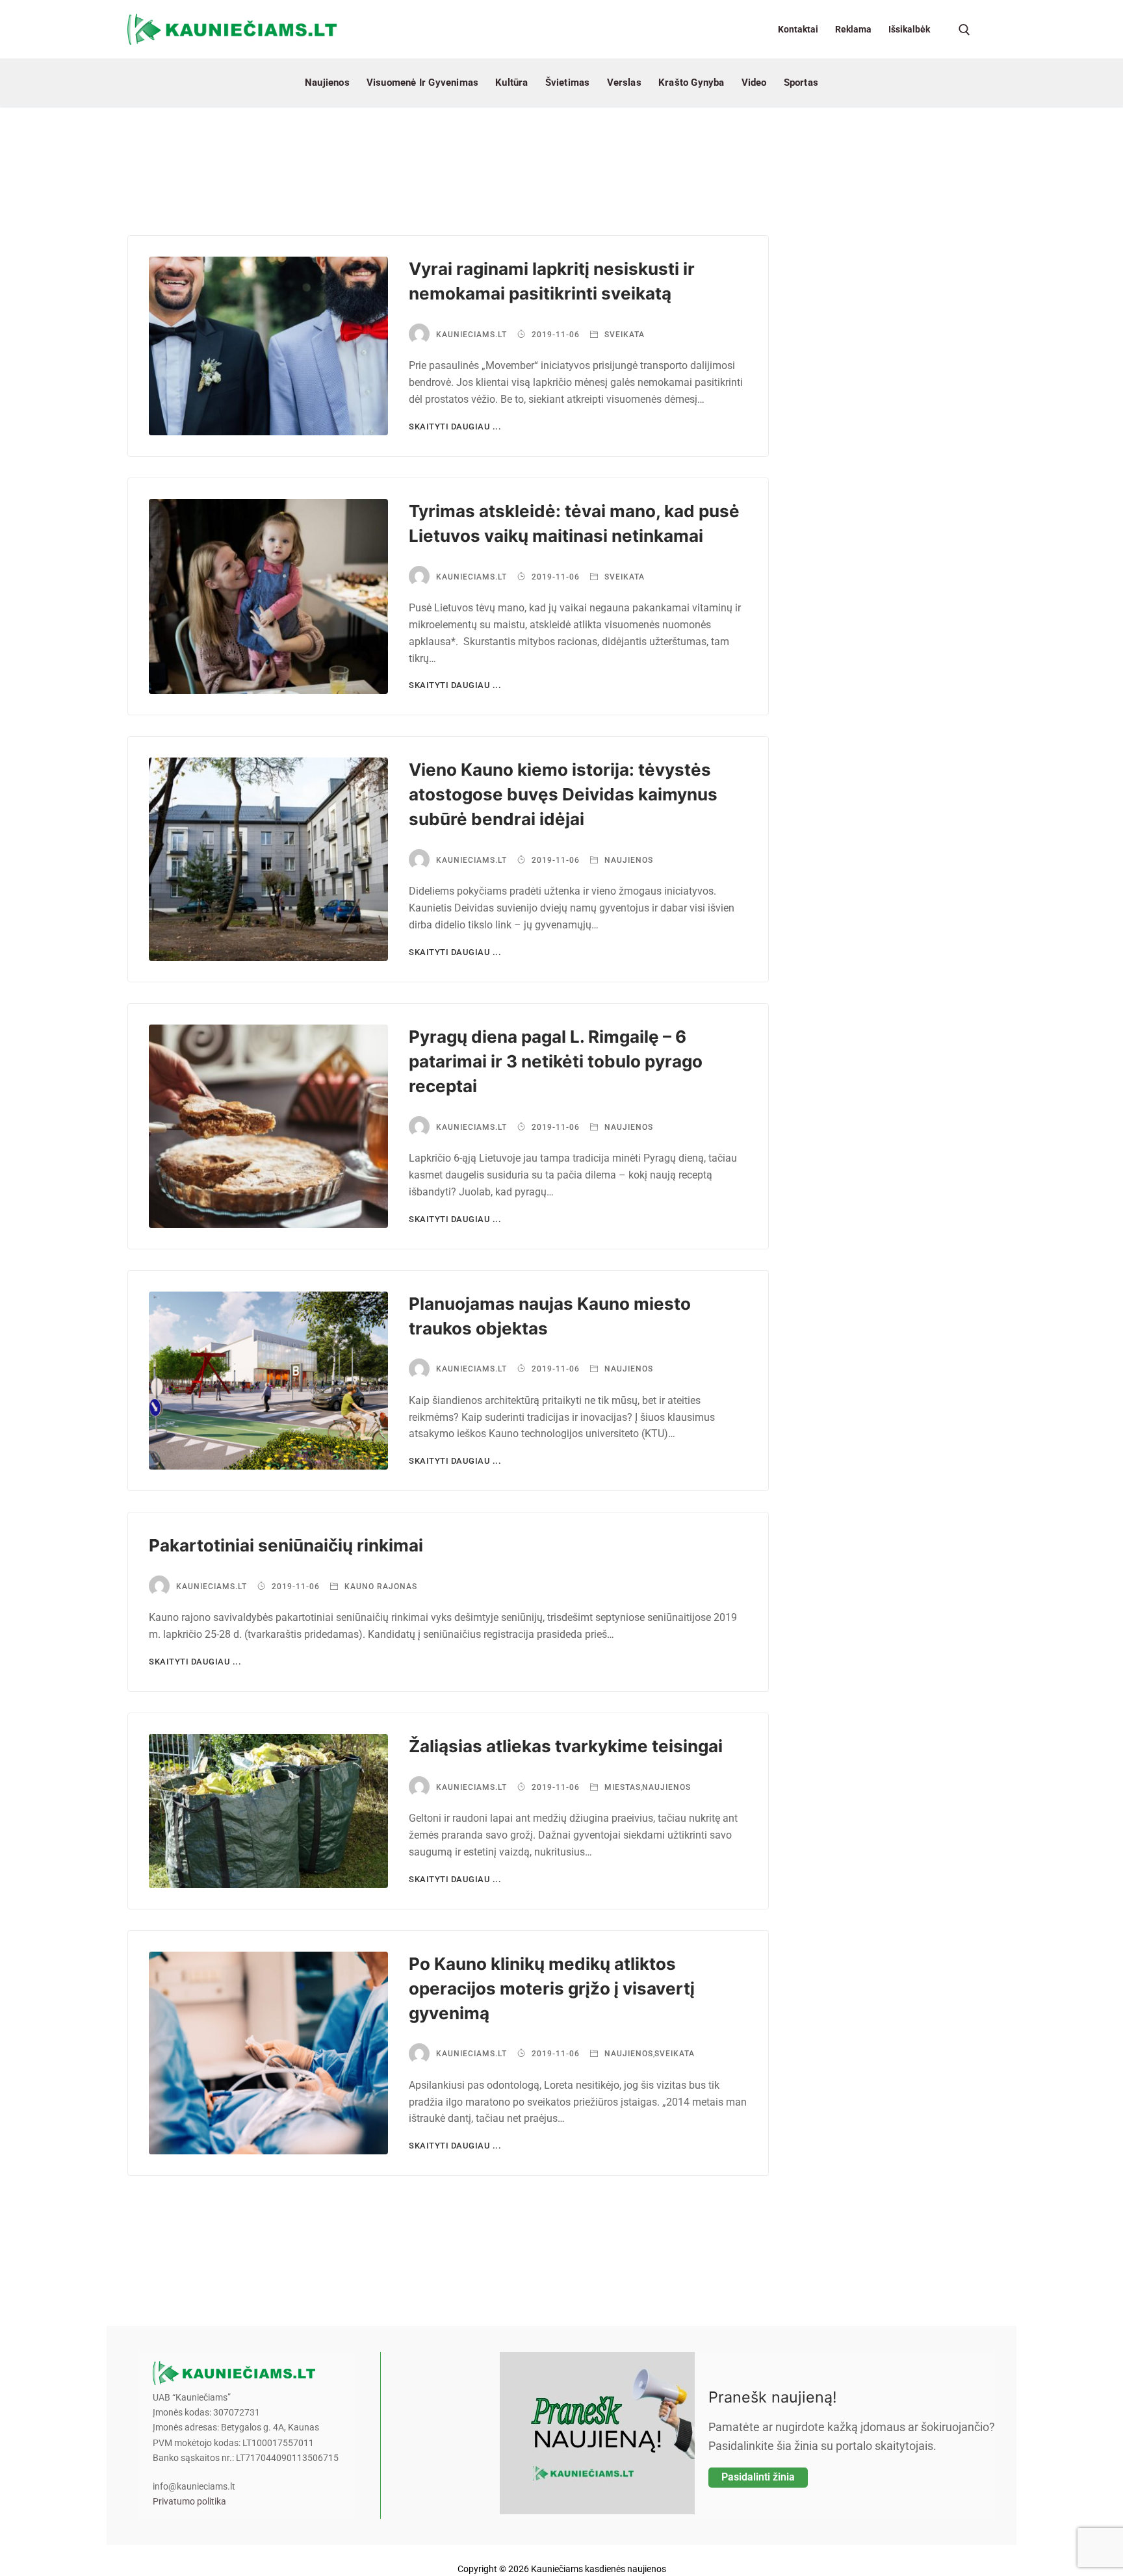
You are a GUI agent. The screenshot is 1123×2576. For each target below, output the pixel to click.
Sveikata (623, 335)
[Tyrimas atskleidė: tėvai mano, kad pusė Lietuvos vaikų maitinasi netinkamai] (268, 597)
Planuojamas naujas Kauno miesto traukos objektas (550, 1316)
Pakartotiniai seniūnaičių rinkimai (286, 1545)
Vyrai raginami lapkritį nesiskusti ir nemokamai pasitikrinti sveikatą (552, 281)
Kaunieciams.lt (471, 335)
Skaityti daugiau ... (455, 427)
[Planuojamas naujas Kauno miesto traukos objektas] (268, 1381)
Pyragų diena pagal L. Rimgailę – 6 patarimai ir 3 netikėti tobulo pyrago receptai (556, 1061)
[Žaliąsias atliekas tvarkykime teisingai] (268, 1811)
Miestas (621, 1787)
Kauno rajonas (380, 1587)
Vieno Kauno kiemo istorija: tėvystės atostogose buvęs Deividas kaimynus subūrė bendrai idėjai (563, 794)
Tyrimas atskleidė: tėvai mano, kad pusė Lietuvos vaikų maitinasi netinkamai (574, 523)
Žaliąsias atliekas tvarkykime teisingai (566, 1746)
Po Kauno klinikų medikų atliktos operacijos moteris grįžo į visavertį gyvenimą (552, 1988)
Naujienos (627, 860)
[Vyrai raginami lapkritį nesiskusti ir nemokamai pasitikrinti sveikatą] (268, 346)
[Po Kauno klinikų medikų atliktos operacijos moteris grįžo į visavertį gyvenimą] (268, 2053)
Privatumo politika (189, 2502)
